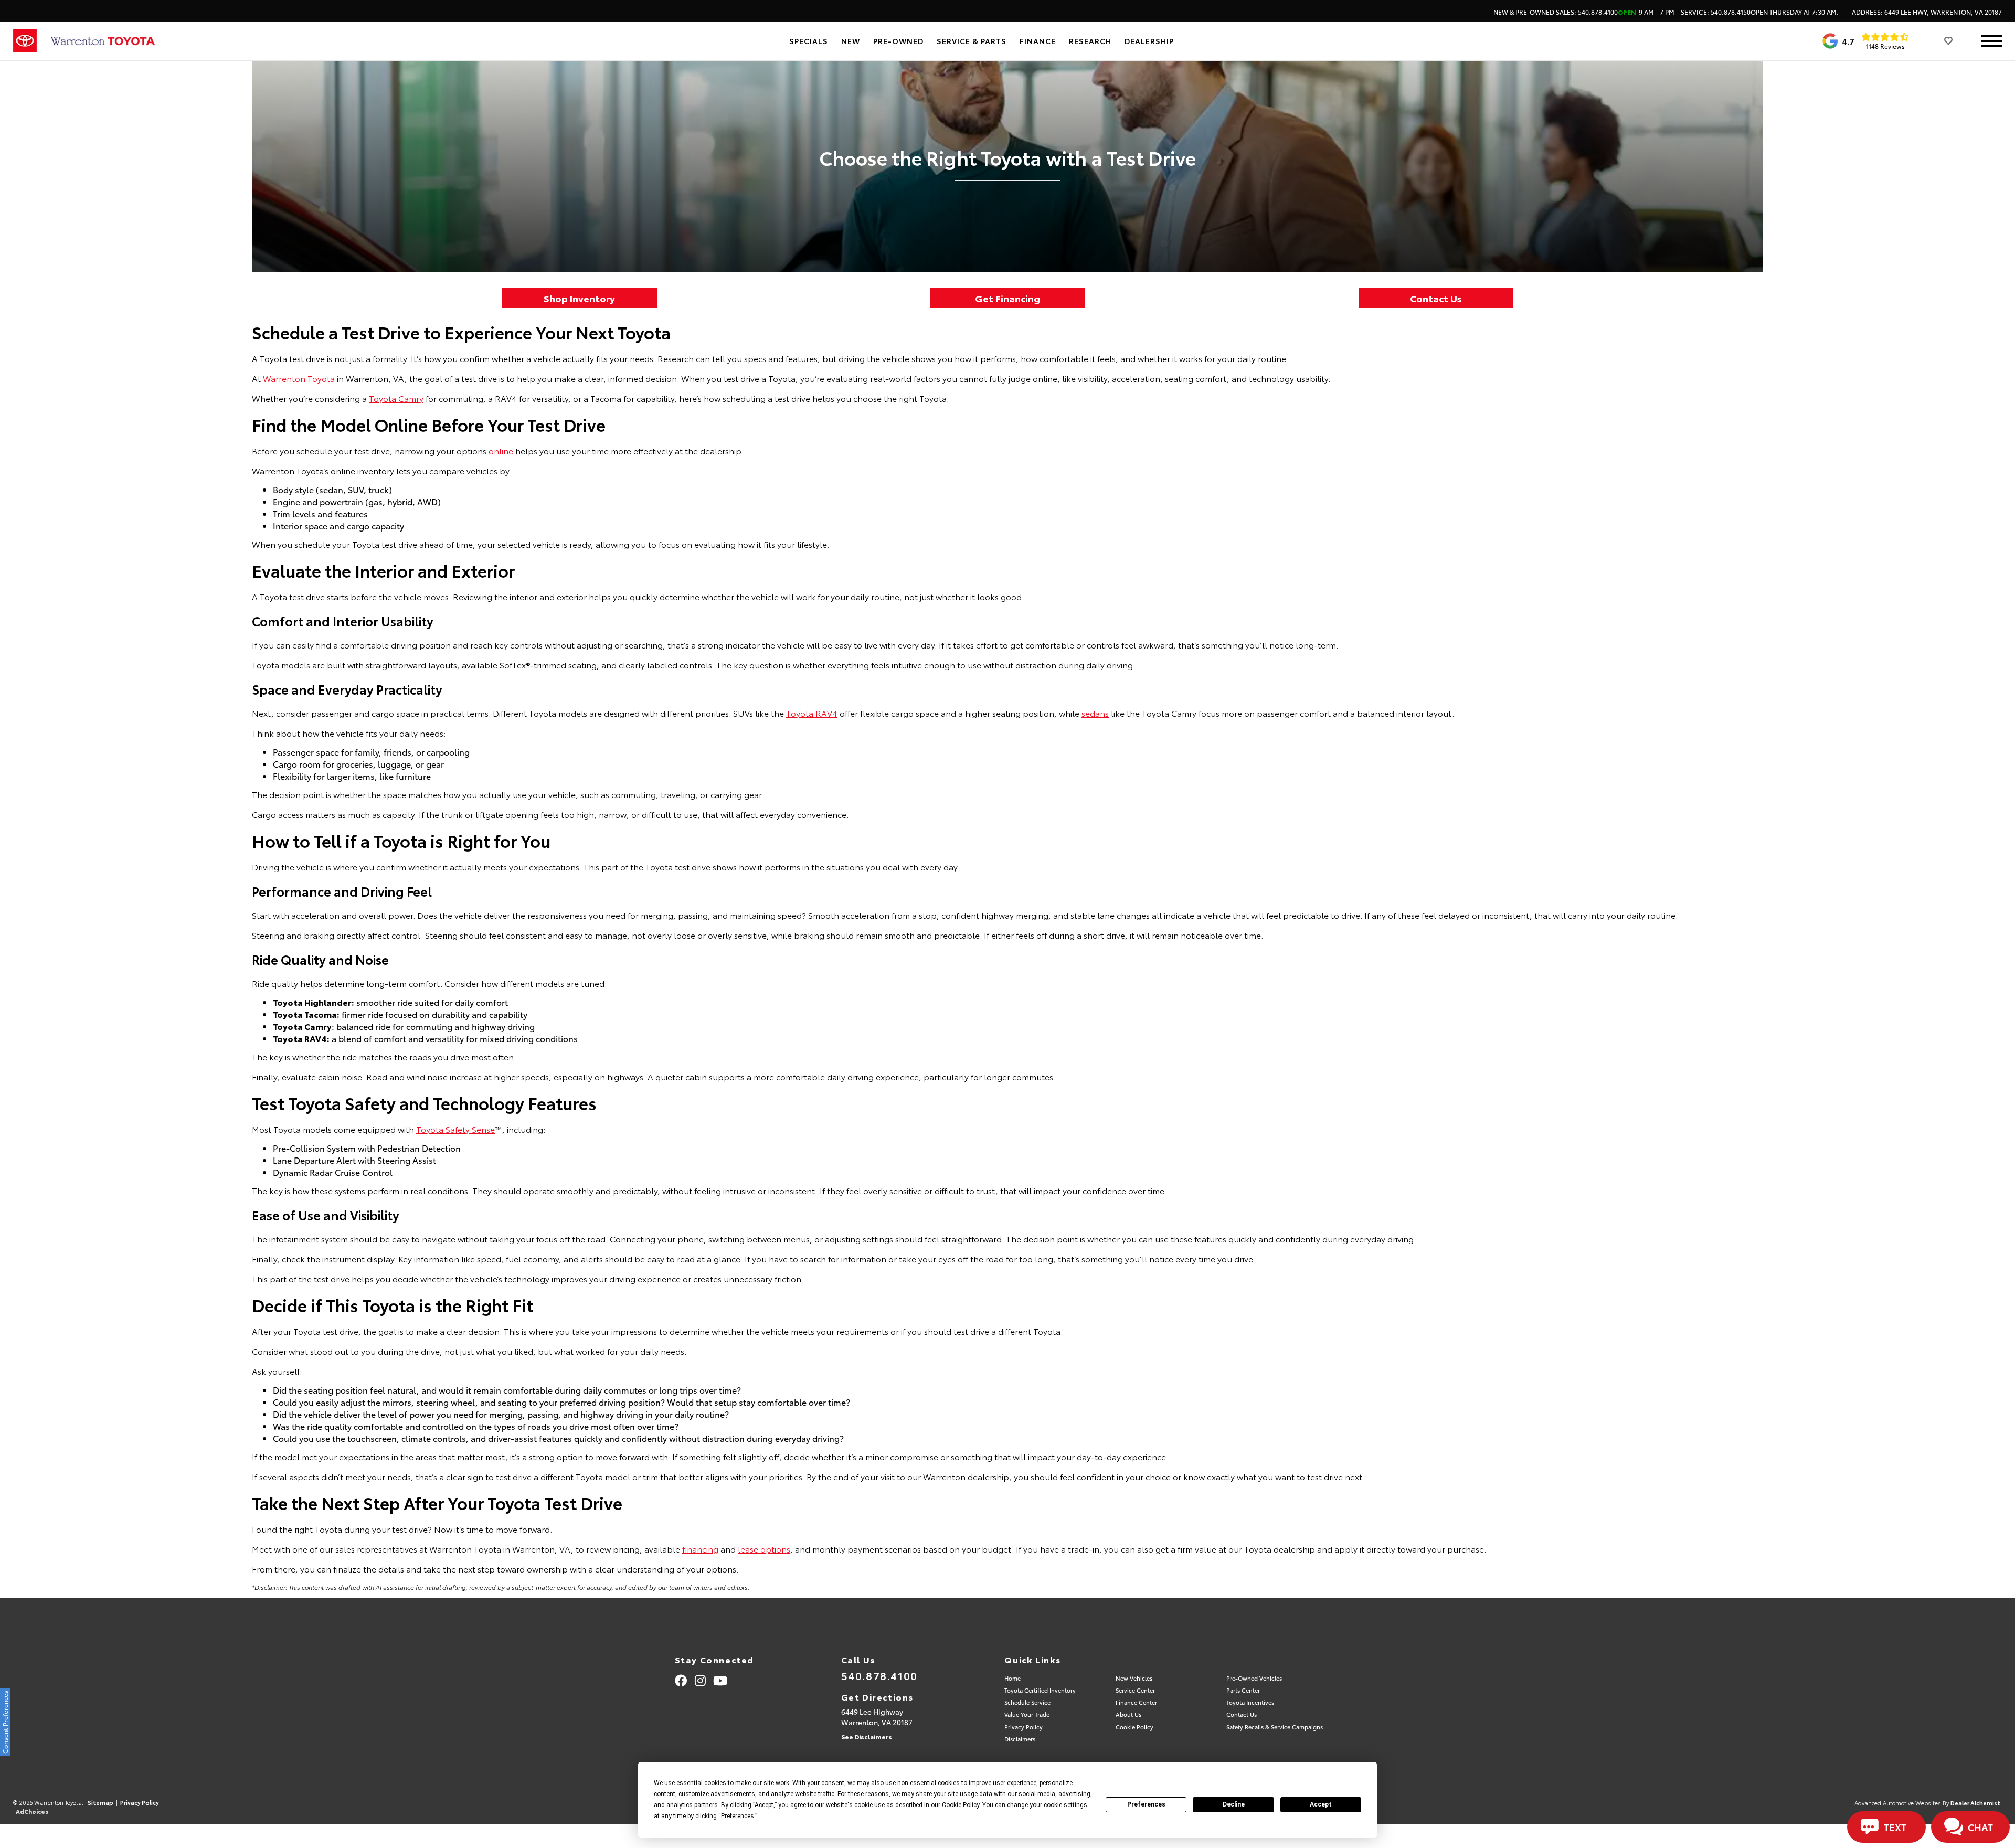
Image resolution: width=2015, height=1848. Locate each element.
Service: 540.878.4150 (1760, 12)
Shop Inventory (579, 298)
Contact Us (1436, 298)
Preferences (1146, 1804)
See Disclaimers (867, 1737)
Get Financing (1008, 298)
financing (700, 1549)
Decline (1234, 1804)
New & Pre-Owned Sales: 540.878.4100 (1584, 12)
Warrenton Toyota (299, 378)
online (501, 450)
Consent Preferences (5, 1722)
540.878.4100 (879, 1675)
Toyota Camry (396, 398)
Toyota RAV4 (812, 713)
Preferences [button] (738, 1816)
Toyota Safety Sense (455, 1129)
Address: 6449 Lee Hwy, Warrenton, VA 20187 (1927, 12)
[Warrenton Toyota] (102, 41)
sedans (1095, 713)
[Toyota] (25, 41)
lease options (764, 1549)
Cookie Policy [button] (961, 1805)
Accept (1321, 1804)
